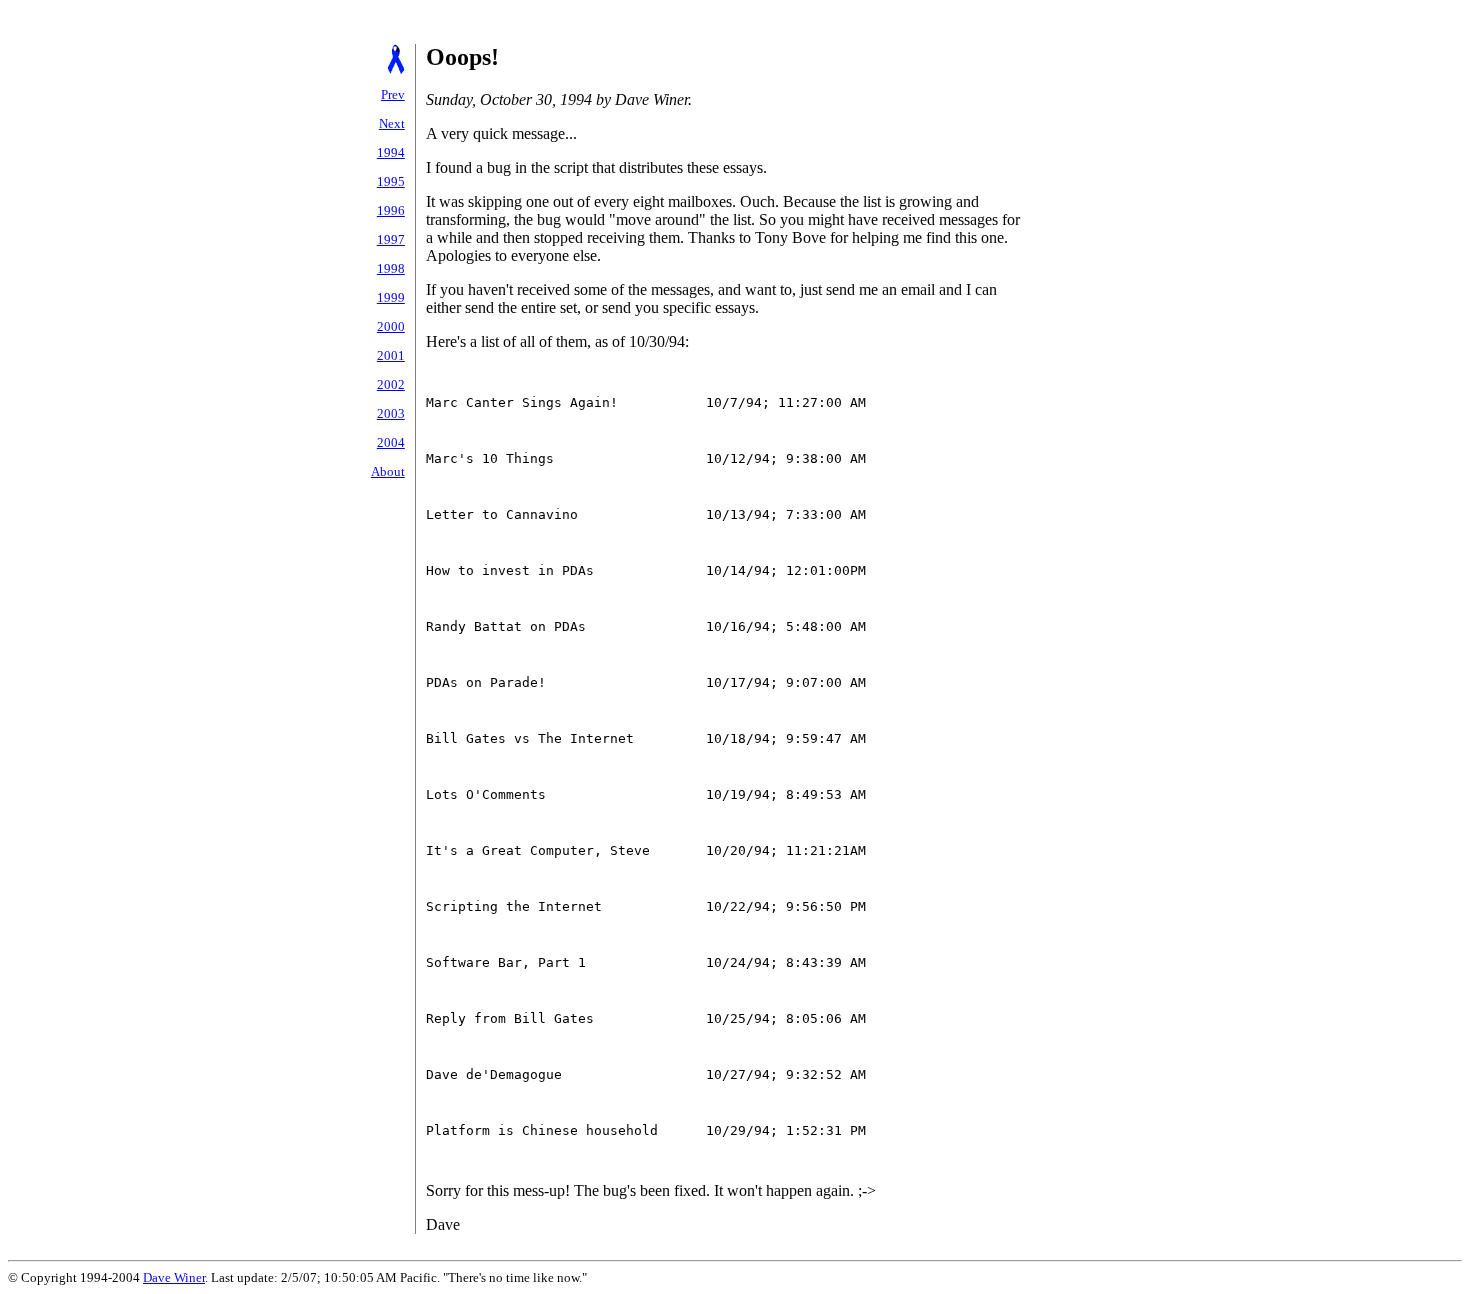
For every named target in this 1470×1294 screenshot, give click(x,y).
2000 (391, 326)
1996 (391, 210)
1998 (391, 268)
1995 (391, 181)
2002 (391, 384)
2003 (391, 413)
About (388, 471)
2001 (391, 355)
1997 (391, 239)
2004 (391, 442)
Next (392, 123)
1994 (391, 152)
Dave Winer (174, 1277)
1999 (391, 297)
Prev (393, 94)
